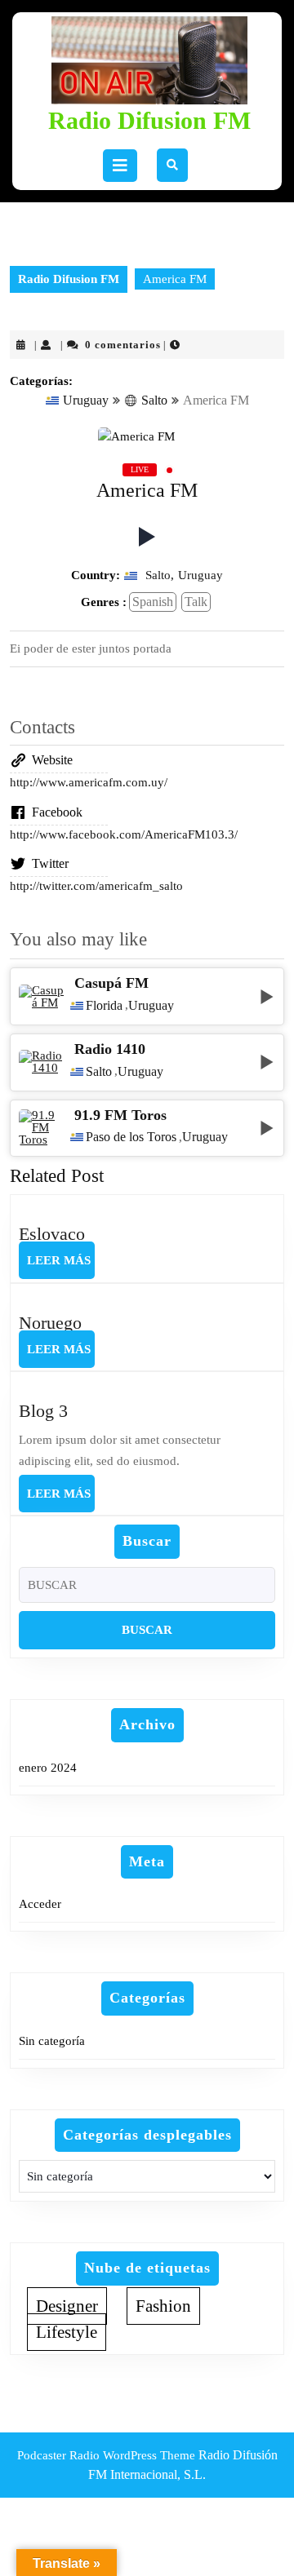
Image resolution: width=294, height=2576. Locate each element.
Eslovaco (52, 1234)
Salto (154, 400)
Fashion (163, 2306)
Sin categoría (52, 2041)
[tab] (120, 166)
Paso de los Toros (131, 1137)
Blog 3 (43, 1411)
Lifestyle (67, 2332)
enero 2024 (48, 1768)
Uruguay (86, 400)
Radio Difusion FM (149, 120)
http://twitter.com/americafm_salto (96, 886)
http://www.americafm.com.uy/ (89, 782)
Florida (104, 1006)
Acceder (40, 1904)
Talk (196, 602)
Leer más (61, 1266)
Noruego (50, 1323)
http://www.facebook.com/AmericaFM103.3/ (124, 834)
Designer (67, 2306)
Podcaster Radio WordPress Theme (106, 2455)
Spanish (153, 602)
